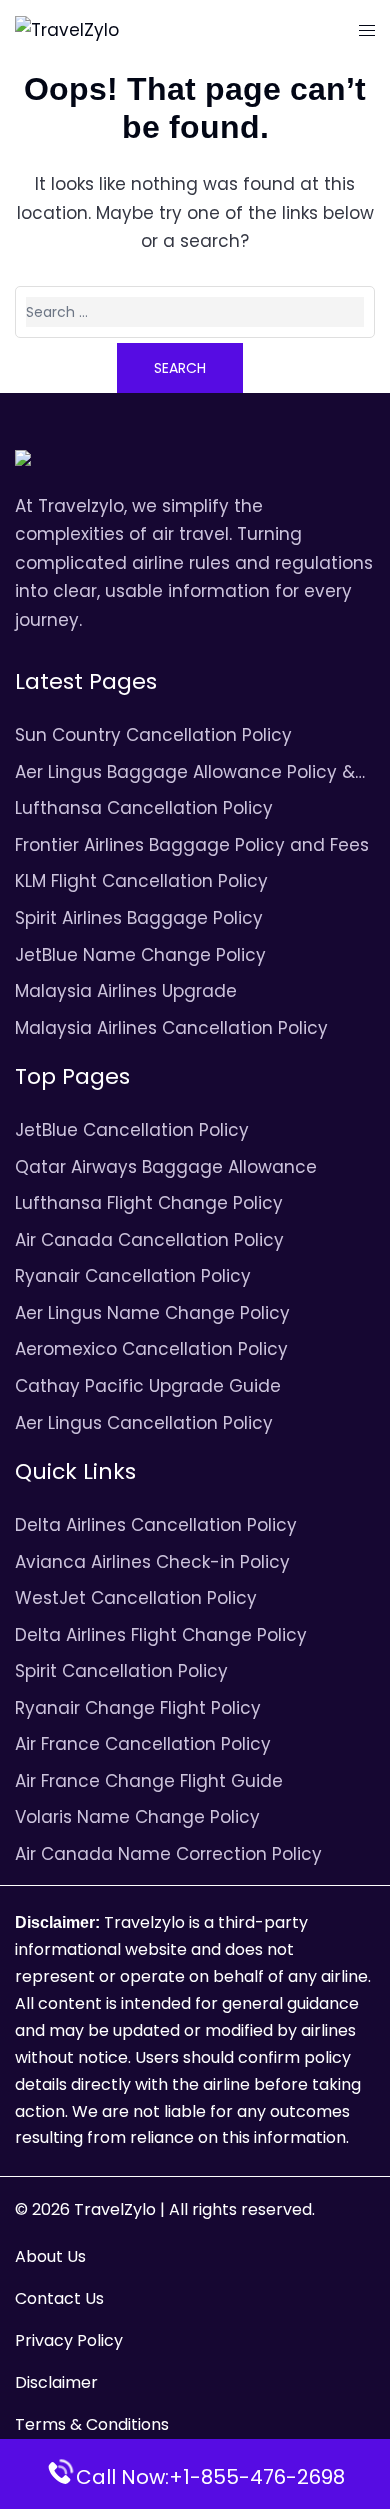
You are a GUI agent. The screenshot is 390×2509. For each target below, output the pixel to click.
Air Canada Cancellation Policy (149, 1240)
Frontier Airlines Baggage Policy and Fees (192, 845)
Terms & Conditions (92, 2424)
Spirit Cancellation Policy (121, 1671)
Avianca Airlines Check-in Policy (152, 1562)
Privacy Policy (69, 2340)
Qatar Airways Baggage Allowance (166, 1167)
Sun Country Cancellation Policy (153, 735)
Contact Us (59, 2298)
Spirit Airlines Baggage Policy (139, 918)
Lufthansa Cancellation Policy (144, 808)
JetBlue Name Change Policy (140, 955)
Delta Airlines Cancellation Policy (156, 1525)
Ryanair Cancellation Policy (133, 1276)
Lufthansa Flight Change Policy (149, 1203)
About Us (50, 2256)
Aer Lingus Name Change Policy (152, 1313)
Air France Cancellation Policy (143, 1744)
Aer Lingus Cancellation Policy (144, 1423)
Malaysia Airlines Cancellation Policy (171, 1028)
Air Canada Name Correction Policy (168, 1854)
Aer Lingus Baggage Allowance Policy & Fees (185, 773)
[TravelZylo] (67, 29)
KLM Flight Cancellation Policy (141, 881)
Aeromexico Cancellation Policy (151, 1349)
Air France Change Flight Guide (149, 1781)
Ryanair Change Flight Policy (138, 1708)
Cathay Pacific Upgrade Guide (148, 1386)
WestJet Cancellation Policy (136, 1598)
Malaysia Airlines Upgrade (126, 991)
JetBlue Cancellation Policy (132, 1130)
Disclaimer (56, 2382)
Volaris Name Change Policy (137, 1817)
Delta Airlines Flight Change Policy (161, 1635)
